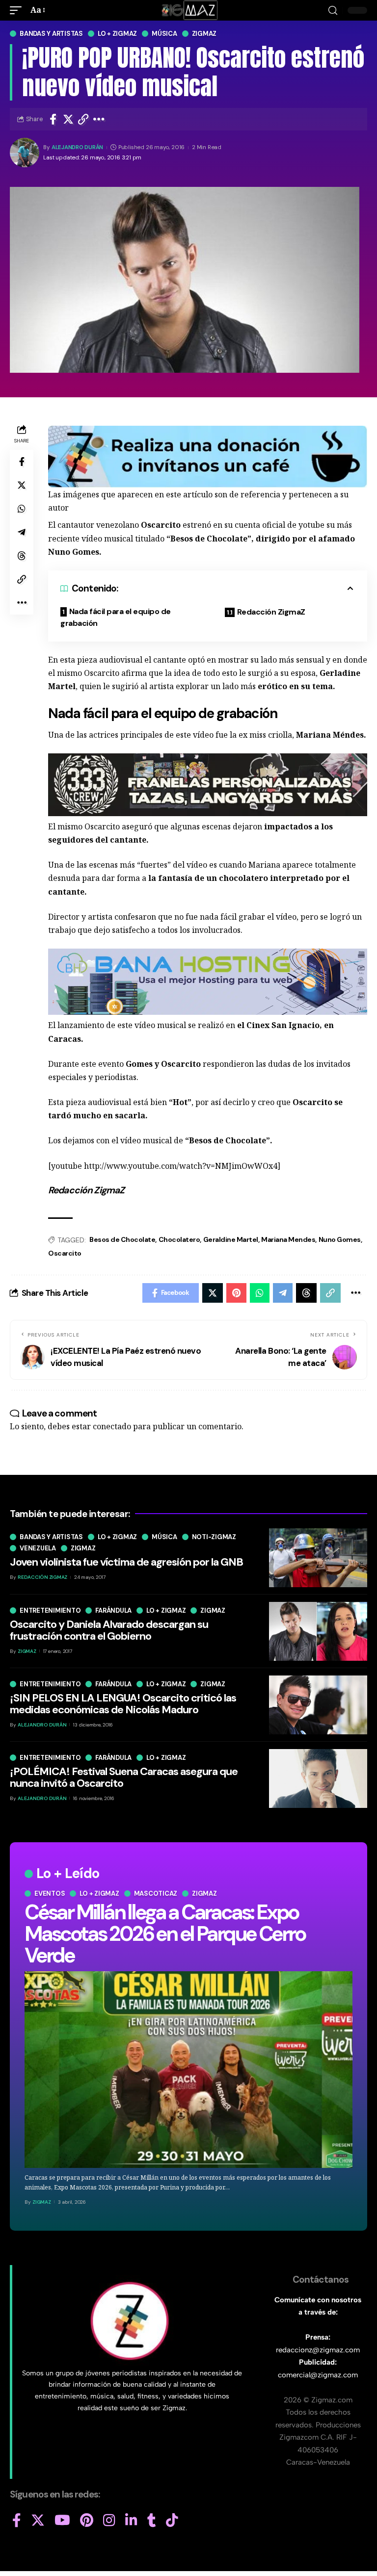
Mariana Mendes (288, 1239)
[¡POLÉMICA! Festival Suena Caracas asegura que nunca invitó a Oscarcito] (318, 1778)
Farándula (113, 1610)
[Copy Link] (83, 119)
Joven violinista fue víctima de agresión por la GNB (126, 1562)
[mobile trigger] (18, 10)
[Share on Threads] (22, 556)
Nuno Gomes (340, 1239)
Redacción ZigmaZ (271, 612)
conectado (112, 1426)
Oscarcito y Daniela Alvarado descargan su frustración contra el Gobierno (109, 1630)
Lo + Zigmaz (117, 34)
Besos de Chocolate (122, 1239)
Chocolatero (179, 1239)
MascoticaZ (156, 1893)
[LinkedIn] (131, 2521)
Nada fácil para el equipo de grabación (116, 617)
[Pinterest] (87, 2521)
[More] (99, 119)
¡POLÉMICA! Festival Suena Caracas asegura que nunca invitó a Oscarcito (124, 1777)
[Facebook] (17, 2521)
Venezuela (38, 1548)
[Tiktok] (172, 2521)
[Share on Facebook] (53, 119)
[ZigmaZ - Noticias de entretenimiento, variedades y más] (189, 10)
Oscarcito (65, 1253)
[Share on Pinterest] (236, 1293)
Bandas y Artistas (51, 34)
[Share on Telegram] (22, 532)
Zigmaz (204, 34)
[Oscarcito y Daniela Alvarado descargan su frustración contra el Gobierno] (318, 1631)
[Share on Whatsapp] (22, 509)
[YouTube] (62, 2521)
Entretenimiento (50, 1610)
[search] (333, 11)
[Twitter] (38, 2521)
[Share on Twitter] (68, 119)
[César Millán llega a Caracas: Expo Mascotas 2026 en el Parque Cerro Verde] (188, 2070)
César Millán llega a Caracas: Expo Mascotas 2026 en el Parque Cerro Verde (165, 1934)
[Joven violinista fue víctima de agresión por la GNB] (318, 1558)
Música (164, 34)
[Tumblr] (152, 2521)
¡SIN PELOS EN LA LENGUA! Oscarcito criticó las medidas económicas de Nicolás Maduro (123, 1704)
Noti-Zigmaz (214, 1537)
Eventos (50, 1893)
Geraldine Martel (231, 1239)
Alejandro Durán (77, 147)
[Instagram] (109, 2521)
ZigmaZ (42, 2202)
